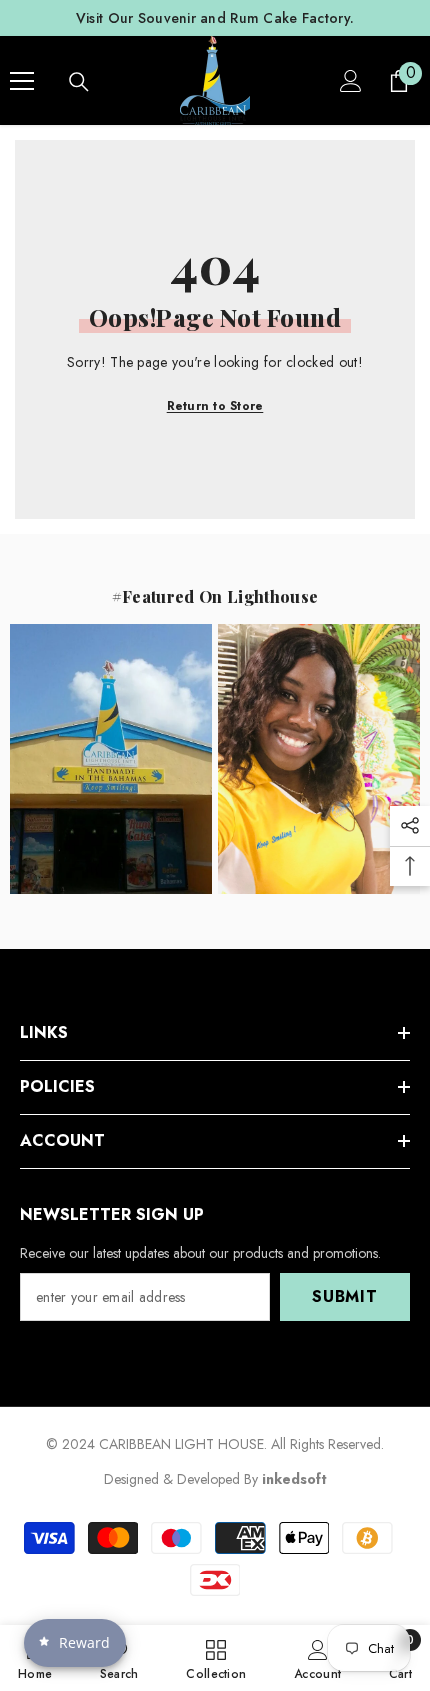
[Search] (79, 82)
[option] (215, 18)
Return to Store (215, 406)
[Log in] (351, 81)
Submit (345, 1296)
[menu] (22, 81)
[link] (317, 1658)
